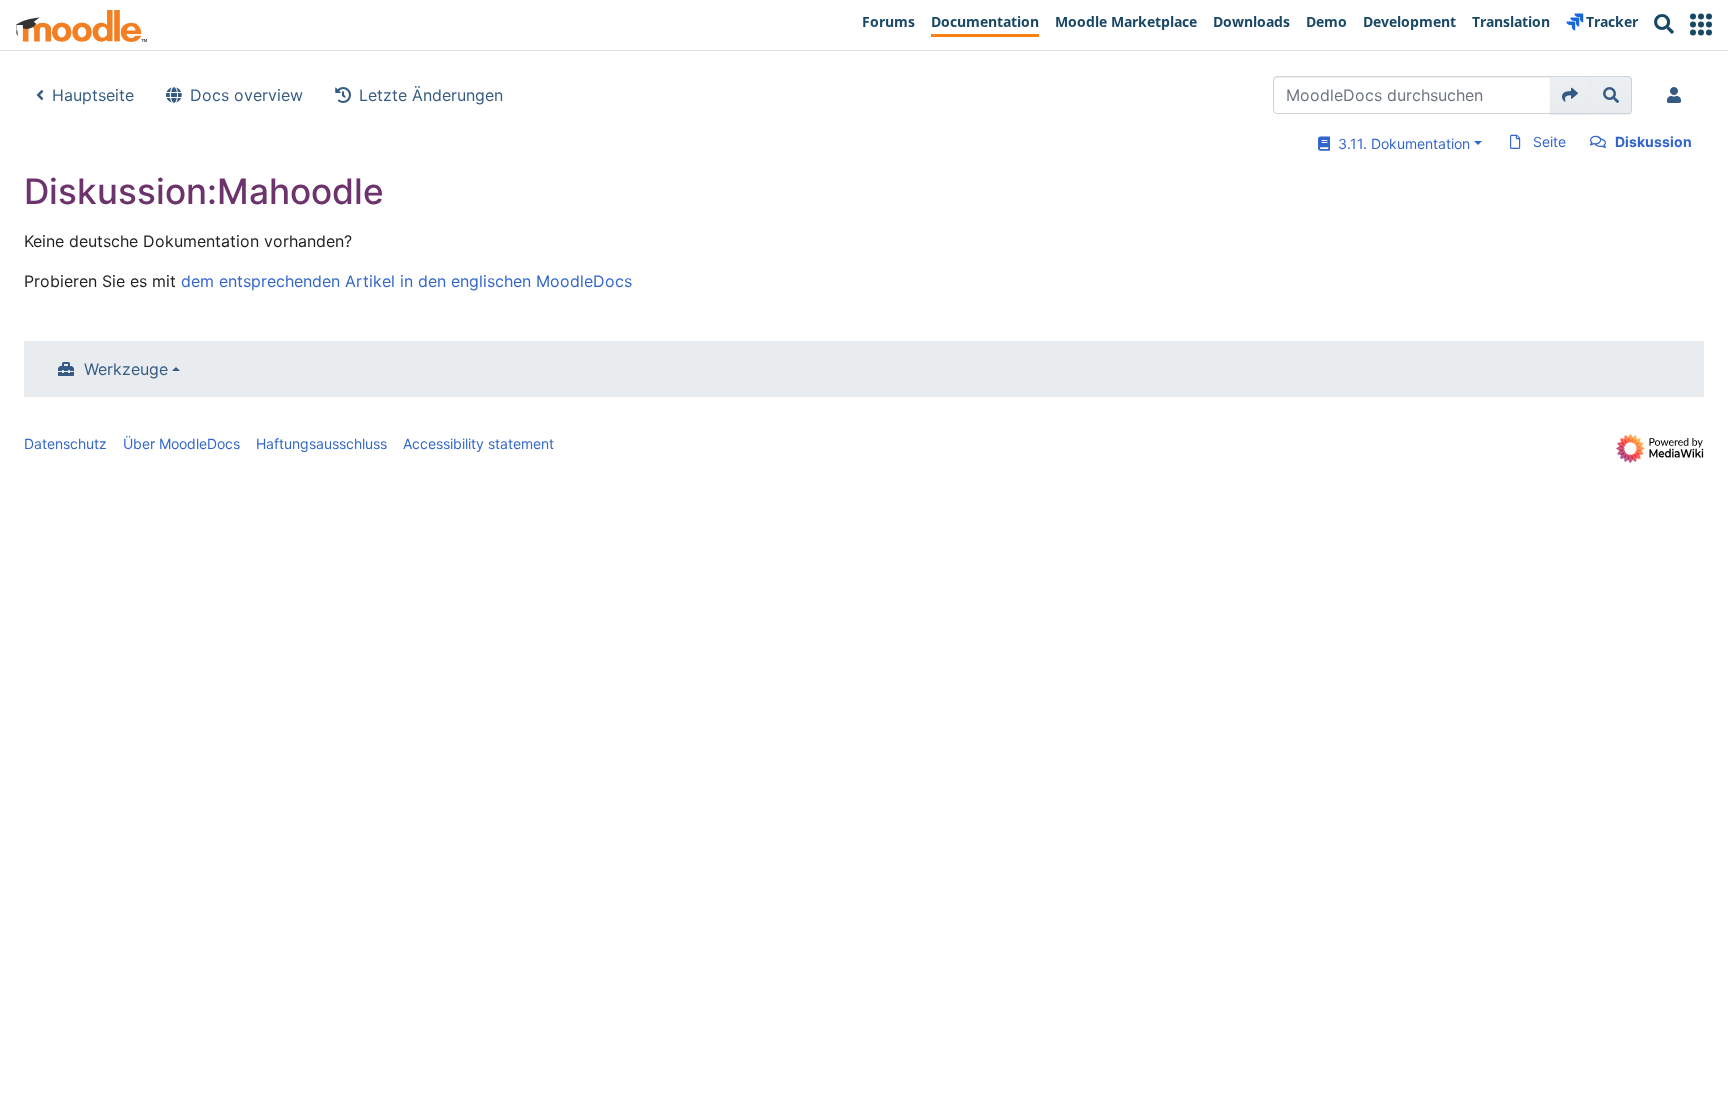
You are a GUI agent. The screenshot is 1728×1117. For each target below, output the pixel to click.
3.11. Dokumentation (1400, 143)
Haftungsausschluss (321, 443)
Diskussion (1653, 141)
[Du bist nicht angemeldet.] (1678, 95)
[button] (1701, 24)
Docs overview (246, 95)
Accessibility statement (478, 443)
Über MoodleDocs (181, 443)
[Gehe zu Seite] (1570, 95)
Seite (1549, 141)
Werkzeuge (126, 369)
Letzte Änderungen (431, 95)
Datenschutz (65, 443)
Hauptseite (93, 95)
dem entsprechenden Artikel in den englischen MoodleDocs (406, 281)
